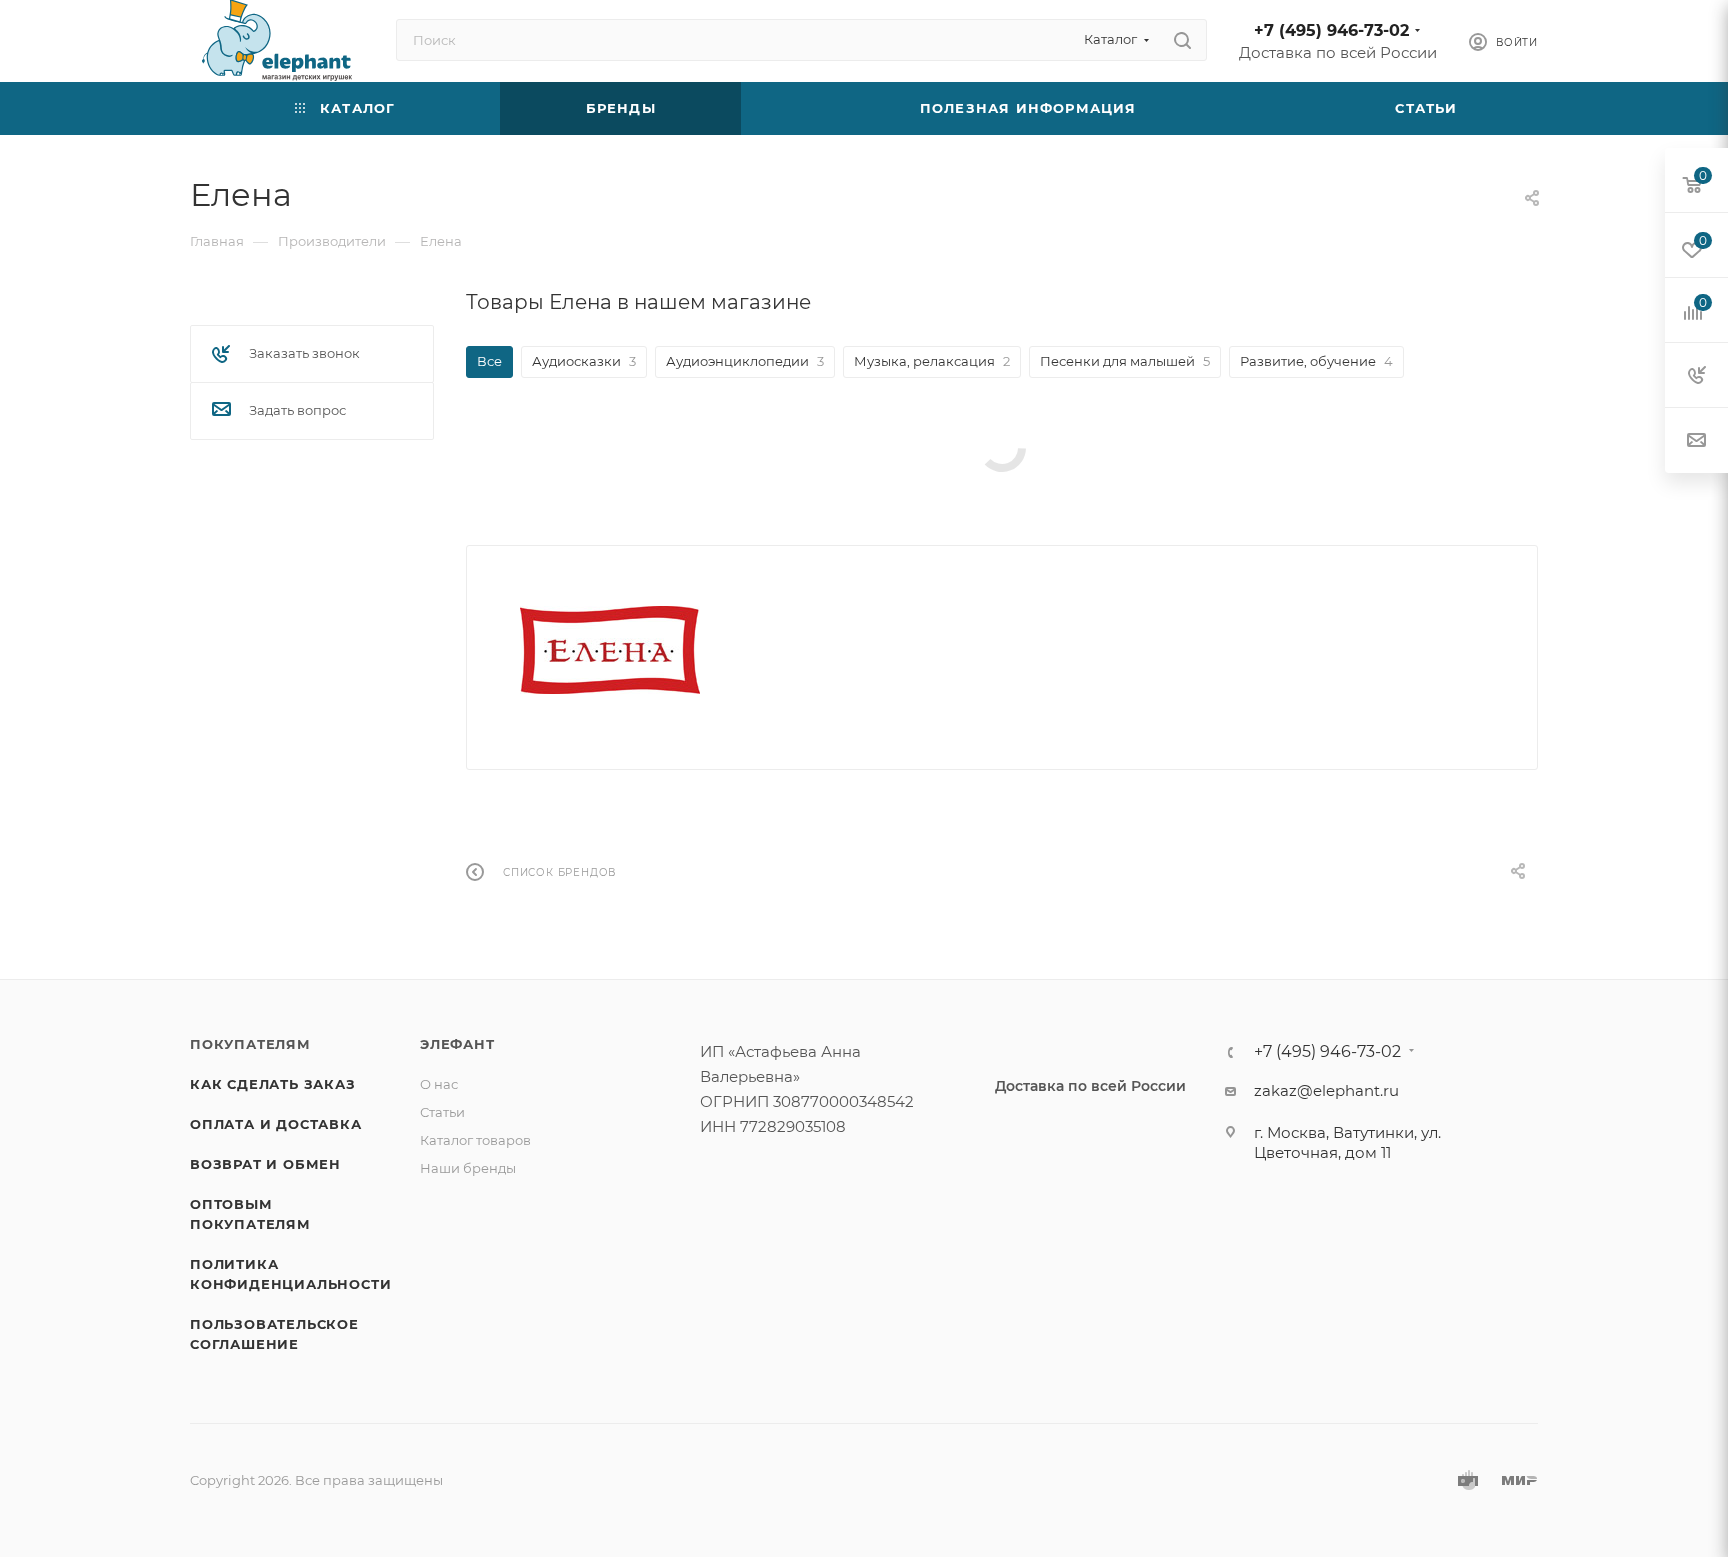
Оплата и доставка (276, 1124)
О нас (439, 1084)
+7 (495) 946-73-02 (1331, 30)
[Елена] (610, 650)
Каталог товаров (475, 1140)
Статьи (442, 1112)
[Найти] (1182, 40)
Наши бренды (468, 1168)
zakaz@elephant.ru (1326, 1090)
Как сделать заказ (273, 1084)
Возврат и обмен (265, 1164)
